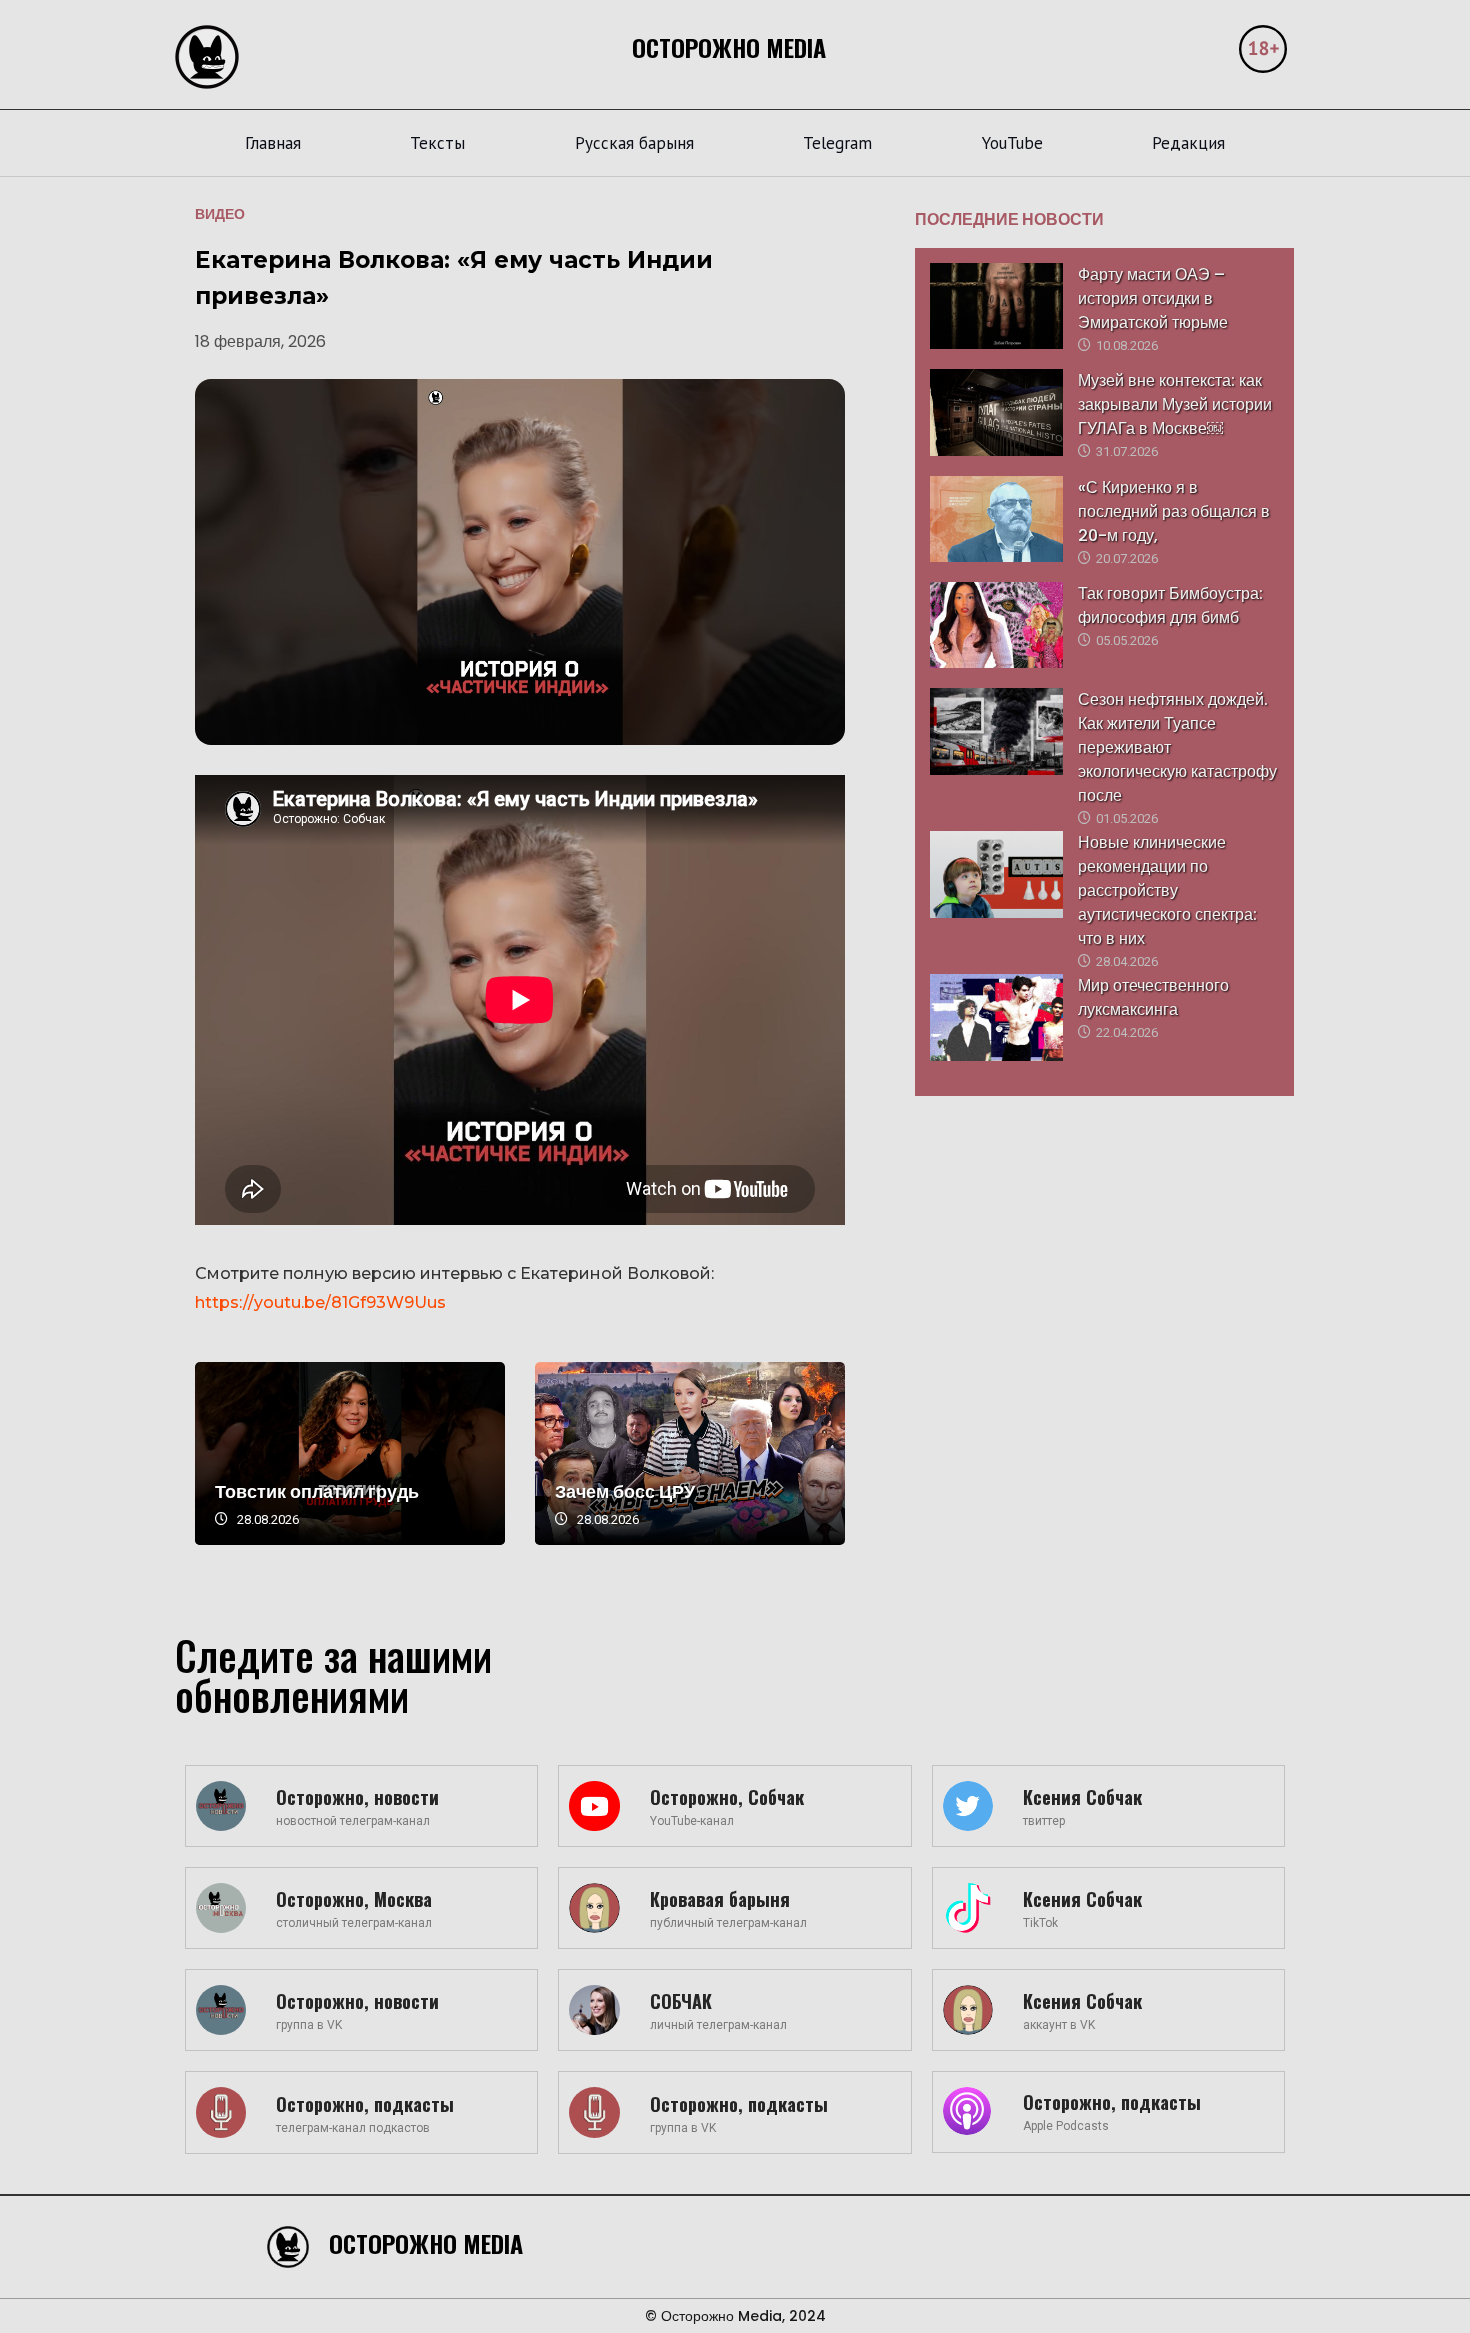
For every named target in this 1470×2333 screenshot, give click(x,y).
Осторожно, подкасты (365, 2104)
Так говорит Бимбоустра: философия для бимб (1170, 605)
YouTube (1012, 143)
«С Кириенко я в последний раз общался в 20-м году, (1174, 511)
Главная (273, 143)
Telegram (837, 143)
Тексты (437, 143)
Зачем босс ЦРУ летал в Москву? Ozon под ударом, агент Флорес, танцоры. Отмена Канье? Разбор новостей (690, 1453)
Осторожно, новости (357, 1797)
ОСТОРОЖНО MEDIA (729, 47)
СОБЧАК (681, 2001)
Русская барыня (634, 143)
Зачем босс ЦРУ (625, 1491)
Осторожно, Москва (354, 1899)
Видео (220, 214)
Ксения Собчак (1082, 1797)
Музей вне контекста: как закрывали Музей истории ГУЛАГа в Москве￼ (1175, 404)
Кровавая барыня (720, 1899)
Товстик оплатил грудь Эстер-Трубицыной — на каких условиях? (350, 1453)
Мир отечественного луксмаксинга (1153, 997)
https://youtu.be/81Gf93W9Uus (320, 1302)
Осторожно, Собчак (727, 1797)
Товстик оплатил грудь (317, 1491)
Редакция (1188, 143)
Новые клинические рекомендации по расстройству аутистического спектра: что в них (1167, 890)
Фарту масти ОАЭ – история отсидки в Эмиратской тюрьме (1153, 298)
